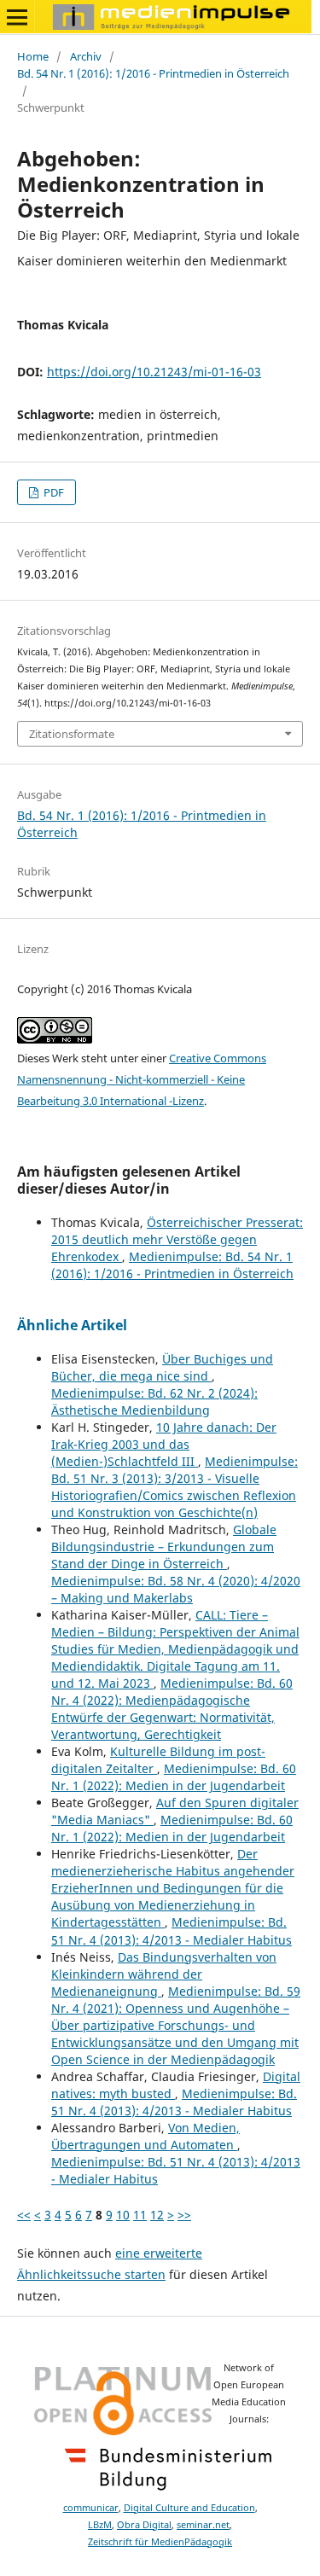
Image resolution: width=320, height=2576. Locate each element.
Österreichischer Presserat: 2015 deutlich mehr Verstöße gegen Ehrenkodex (177, 1239)
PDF (52, 492)
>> (184, 2215)
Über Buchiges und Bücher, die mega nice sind (162, 1367)
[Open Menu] (17, 17)
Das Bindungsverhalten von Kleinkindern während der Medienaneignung (164, 1974)
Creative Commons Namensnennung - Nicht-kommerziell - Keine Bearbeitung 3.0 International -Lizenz (142, 1079)
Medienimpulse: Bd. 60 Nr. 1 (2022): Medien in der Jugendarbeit (174, 1777)
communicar (91, 2508)
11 (140, 2215)
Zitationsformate (72, 734)
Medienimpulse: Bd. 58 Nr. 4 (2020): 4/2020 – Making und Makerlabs (176, 1589)
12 (157, 2215)
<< (24, 2215)
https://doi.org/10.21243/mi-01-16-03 (154, 372)
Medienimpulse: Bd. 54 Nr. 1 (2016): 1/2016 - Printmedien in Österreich (172, 1265)
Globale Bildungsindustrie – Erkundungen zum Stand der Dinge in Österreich (164, 1547)
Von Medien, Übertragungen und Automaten (145, 2136)
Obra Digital (144, 2525)
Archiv (86, 56)
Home (33, 56)
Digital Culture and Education (189, 2508)
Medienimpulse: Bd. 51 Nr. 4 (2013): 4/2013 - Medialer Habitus (172, 1931)
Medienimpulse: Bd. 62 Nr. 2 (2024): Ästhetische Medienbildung (154, 1401)
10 (123, 2215)
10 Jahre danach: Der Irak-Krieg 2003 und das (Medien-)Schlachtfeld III (164, 1444)
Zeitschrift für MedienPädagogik (160, 2542)
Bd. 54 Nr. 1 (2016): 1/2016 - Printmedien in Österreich (153, 73)
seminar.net (203, 2525)
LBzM (100, 2525)
